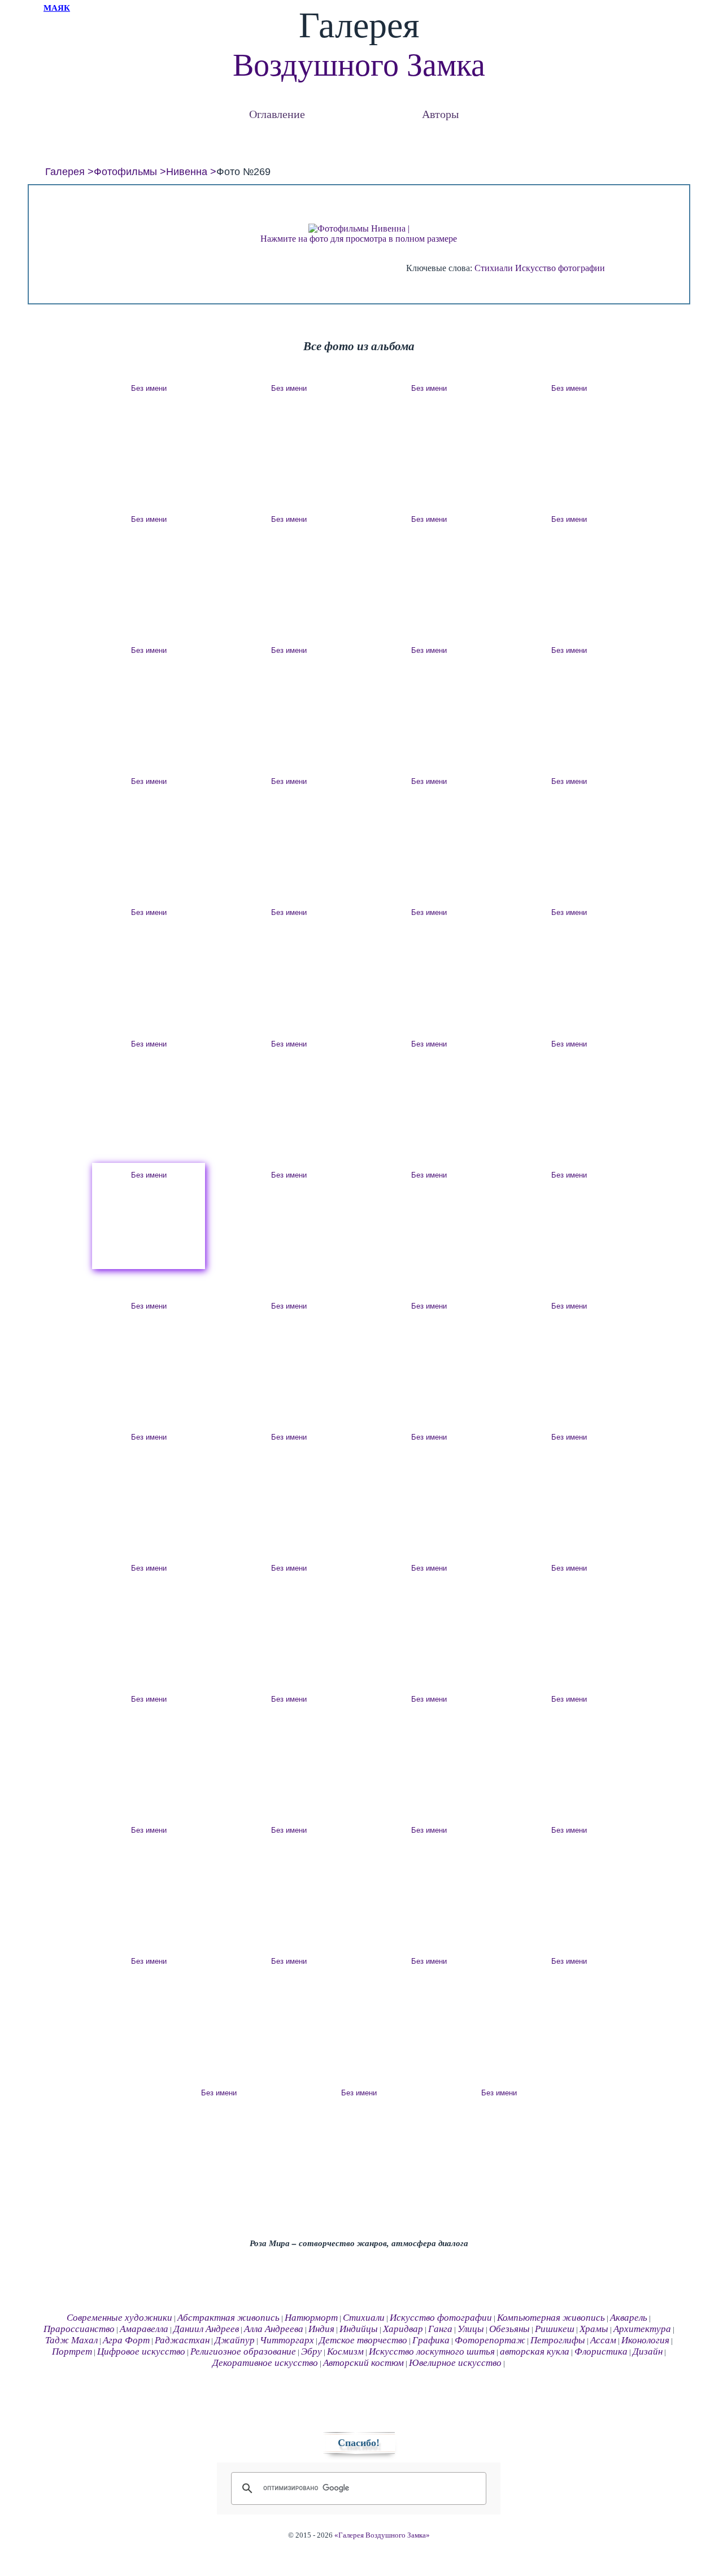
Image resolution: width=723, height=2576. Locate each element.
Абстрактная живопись (228, 2318)
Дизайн (648, 2351)
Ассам (603, 2340)
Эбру (312, 2351)
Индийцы (359, 2329)
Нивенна (187, 172)
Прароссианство (79, 2329)
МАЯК (57, 8)
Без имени (149, 388)
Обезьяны (509, 2329)
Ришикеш (555, 2329)
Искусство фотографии (560, 268)
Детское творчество (363, 2340)
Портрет (72, 2351)
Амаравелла (144, 2329)
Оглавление (277, 114)
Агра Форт (126, 2340)
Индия (321, 2329)
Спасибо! (359, 2443)
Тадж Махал (71, 2340)
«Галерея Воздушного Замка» (382, 2535)
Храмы (594, 2329)
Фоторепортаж (490, 2340)
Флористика (601, 2351)
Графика (431, 2340)
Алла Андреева (274, 2329)
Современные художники (119, 2318)
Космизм (345, 2351)
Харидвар (403, 2329)
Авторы (440, 114)
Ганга (440, 2329)
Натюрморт (311, 2318)
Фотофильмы (125, 172)
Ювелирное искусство (455, 2363)
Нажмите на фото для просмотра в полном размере (359, 239)
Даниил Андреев (206, 2329)
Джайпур (235, 2340)
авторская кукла (535, 2351)
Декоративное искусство (265, 2363)
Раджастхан (182, 2340)
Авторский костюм (363, 2363)
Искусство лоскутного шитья (432, 2351)
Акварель (629, 2318)
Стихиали (494, 268)
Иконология (645, 2340)
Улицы (471, 2329)
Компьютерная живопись (551, 2318)
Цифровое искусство (141, 2351)
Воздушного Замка (359, 65)
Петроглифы (558, 2340)
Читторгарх (287, 2340)
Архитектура (642, 2329)
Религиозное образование (243, 2351)
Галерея (65, 172)
